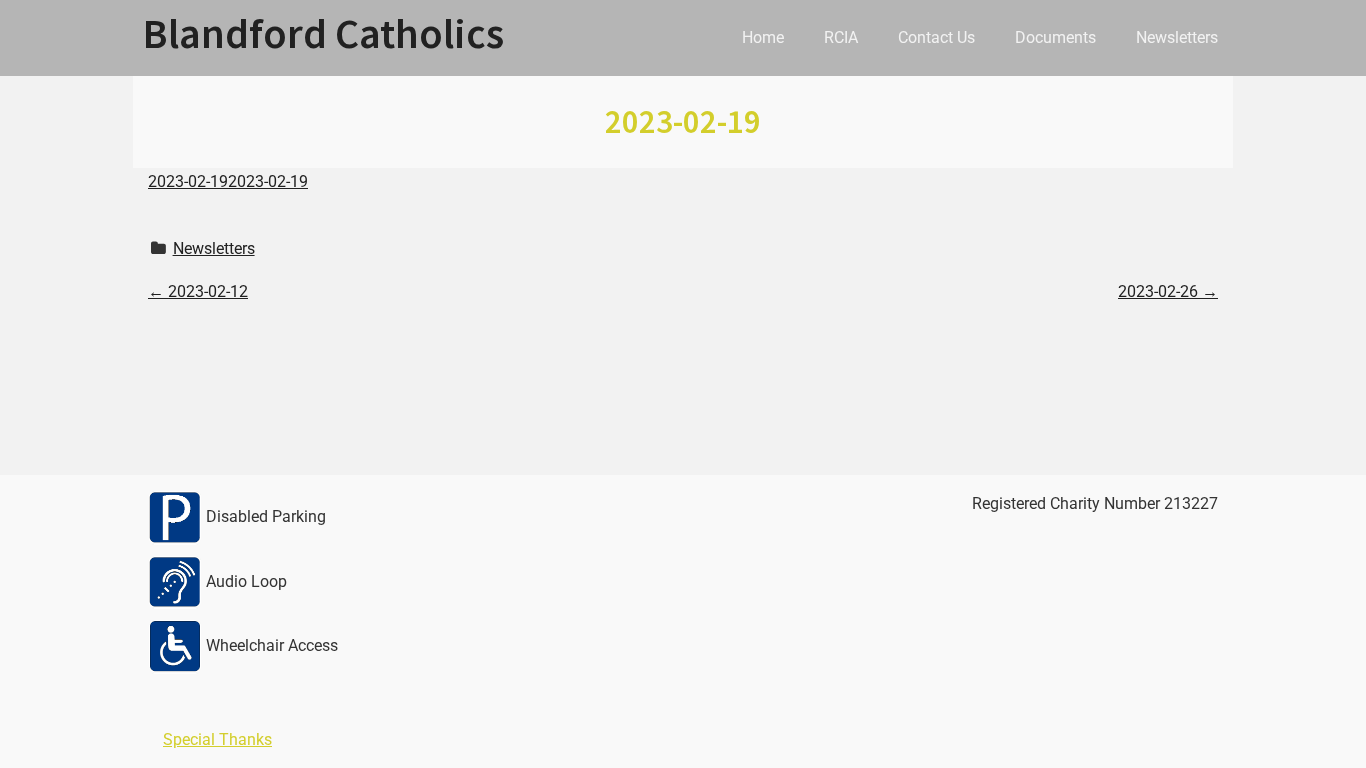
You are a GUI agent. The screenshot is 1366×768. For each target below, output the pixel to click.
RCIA (841, 37)
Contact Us (936, 37)
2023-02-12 (198, 291)
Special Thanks (217, 739)
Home (763, 37)
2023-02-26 (1168, 291)
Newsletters (1177, 37)
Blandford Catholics (323, 33)
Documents (1055, 37)
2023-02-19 (188, 181)
